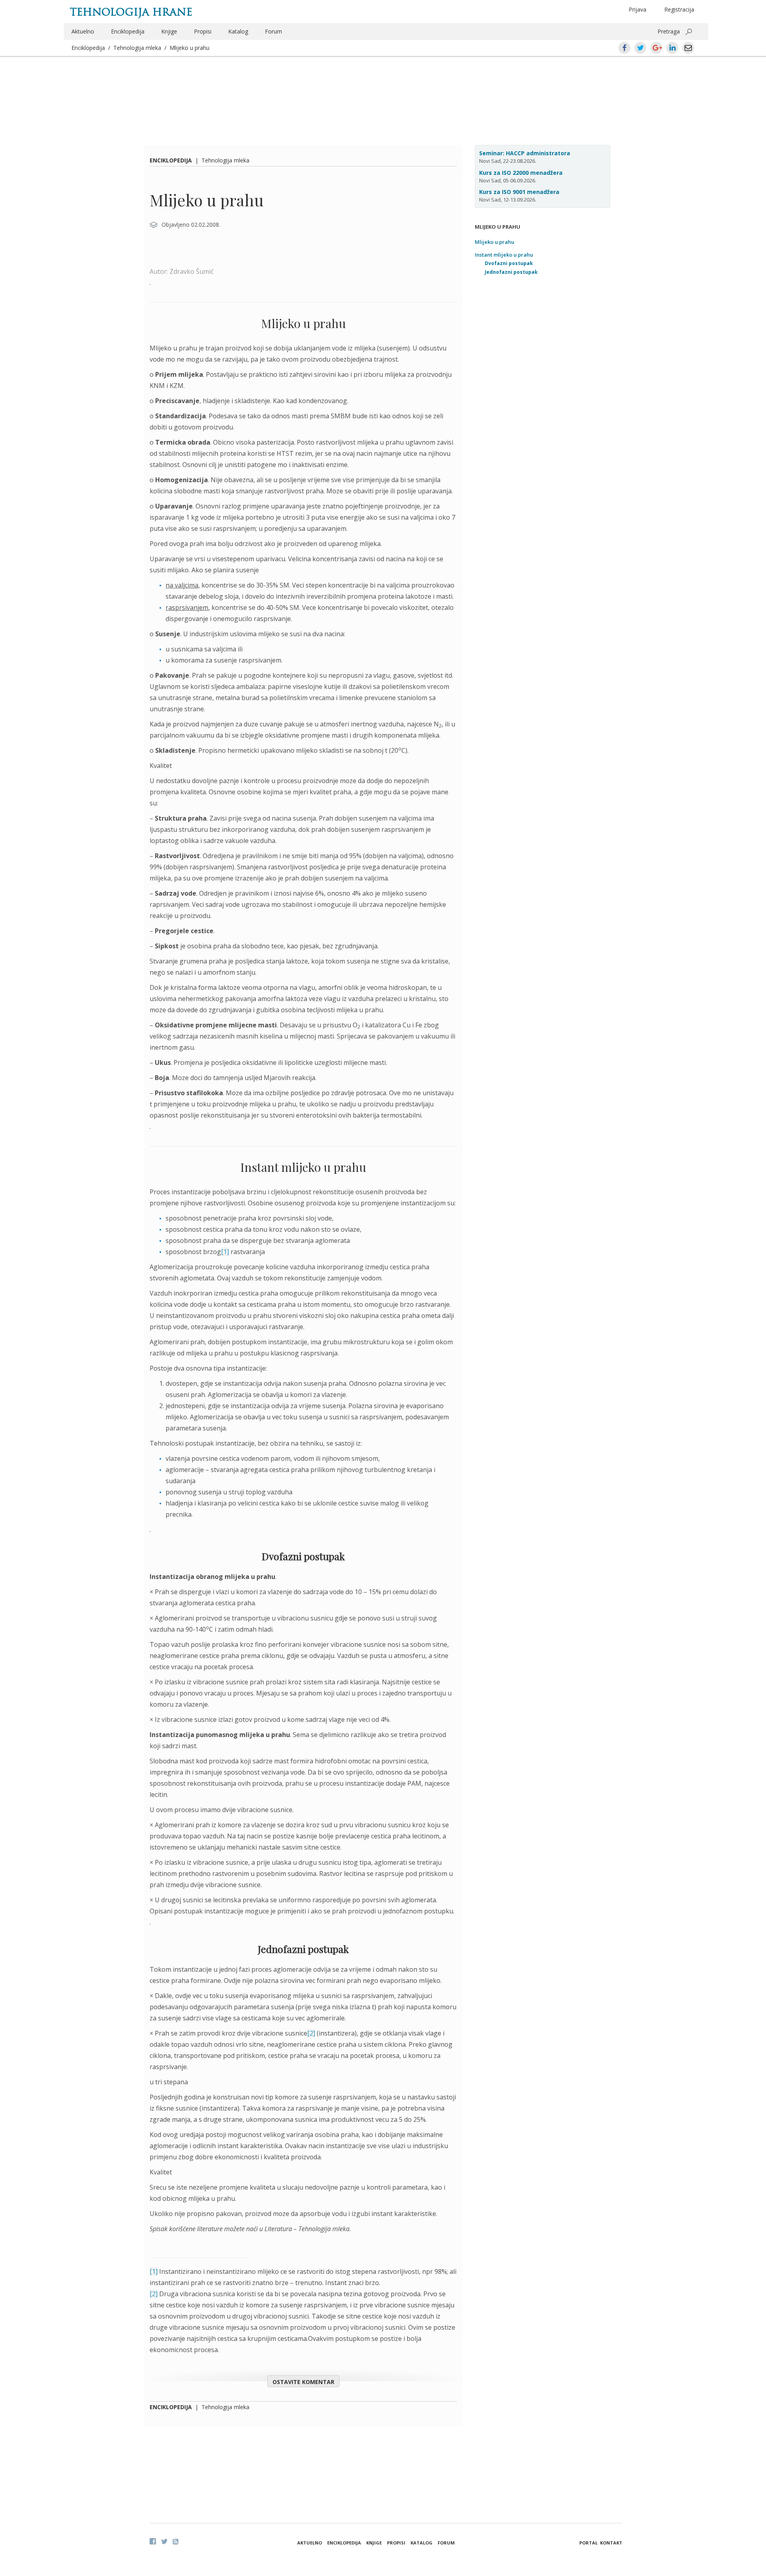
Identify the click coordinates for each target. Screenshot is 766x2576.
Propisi (203, 31)
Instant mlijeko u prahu (504, 255)
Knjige (169, 31)
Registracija (679, 9)
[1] (225, 1252)
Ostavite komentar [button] (303, 2382)
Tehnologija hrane (131, 12)
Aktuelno (83, 31)
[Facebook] (153, 2541)
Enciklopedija (128, 31)
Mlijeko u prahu (190, 48)
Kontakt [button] (611, 2543)
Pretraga (669, 31)
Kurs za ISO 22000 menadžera (521, 173)
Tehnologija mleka (137, 48)
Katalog (238, 31)
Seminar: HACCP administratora (525, 153)
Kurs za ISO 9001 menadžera (519, 192)
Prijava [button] (638, 9)
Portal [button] (588, 2543)
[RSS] (176, 2542)
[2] (311, 2033)
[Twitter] (164, 2541)
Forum (273, 31)
